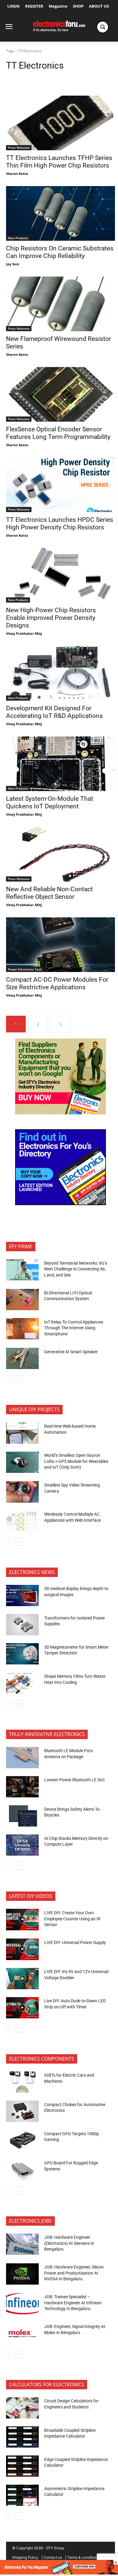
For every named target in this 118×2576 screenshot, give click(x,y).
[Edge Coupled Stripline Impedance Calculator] (22, 2466)
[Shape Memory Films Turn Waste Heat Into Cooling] (22, 1683)
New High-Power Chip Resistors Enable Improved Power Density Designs (51, 618)
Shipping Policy (25, 2557)
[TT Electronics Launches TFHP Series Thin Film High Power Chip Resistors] (61, 123)
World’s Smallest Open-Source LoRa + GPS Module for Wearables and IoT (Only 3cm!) (76, 1461)
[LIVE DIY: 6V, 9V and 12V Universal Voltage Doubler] (22, 1979)
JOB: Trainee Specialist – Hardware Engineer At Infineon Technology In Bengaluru (73, 2303)
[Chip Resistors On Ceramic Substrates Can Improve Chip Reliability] (61, 213)
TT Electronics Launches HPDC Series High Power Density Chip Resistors (60, 523)
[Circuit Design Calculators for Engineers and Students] (22, 2408)
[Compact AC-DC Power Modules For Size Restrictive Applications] (61, 945)
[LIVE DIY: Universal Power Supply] (22, 1949)
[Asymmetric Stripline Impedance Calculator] (22, 2495)
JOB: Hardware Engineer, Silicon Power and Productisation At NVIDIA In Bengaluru (74, 2273)
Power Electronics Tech (25, 969)
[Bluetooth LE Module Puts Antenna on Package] (22, 1758)
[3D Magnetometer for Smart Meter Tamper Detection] (22, 1654)
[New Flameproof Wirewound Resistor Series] (61, 304)
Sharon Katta (17, 173)
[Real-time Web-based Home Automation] (22, 1433)
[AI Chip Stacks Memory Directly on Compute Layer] (22, 1845)
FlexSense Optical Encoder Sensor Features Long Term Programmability (58, 433)
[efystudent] (59, 2573)
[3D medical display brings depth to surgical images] (22, 1596)
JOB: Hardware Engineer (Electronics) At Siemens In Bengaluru (69, 2243)
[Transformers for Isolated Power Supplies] (22, 1625)
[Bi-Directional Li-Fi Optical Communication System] (22, 1300)
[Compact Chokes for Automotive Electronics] (22, 2111)
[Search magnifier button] (103, 27)
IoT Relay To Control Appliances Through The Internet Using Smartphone (74, 1328)
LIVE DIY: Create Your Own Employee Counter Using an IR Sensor (72, 1919)
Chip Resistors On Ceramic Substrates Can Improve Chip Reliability (60, 252)
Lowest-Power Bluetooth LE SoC (75, 1780)
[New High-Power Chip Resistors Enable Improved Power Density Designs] (61, 575)
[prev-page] (10, 1379)
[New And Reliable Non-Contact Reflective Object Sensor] (61, 854)
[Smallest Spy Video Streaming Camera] (22, 1492)
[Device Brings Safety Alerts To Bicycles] (22, 1816)
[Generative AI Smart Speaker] (22, 1358)
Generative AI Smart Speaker (71, 1352)
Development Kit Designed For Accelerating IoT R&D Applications (54, 712)
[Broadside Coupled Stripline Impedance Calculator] (22, 2437)
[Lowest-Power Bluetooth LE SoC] (22, 1787)
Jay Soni (13, 264)
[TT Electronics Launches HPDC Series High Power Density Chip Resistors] (61, 485)
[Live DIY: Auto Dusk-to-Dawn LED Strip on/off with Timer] (22, 2008)
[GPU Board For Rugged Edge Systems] (22, 2170)
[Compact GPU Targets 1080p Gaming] (22, 2140)
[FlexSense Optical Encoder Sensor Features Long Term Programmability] (61, 394)
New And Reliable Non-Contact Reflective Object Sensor (49, 893)
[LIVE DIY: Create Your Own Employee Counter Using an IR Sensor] (22, 1919)
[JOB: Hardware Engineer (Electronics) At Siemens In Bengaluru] (22, 2244)
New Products (18, 238)
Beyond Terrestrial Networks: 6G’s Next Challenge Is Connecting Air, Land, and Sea (76, 1269)
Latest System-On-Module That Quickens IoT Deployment (50, 802)
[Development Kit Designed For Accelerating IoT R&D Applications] (61, 673)
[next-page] (61, 1024)
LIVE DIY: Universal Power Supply (75, 1942)
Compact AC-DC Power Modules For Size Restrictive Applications (57, 983)
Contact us (53, 2557)
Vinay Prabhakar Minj (24, 633)
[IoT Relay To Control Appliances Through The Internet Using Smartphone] (22, 1329)
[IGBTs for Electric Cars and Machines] (22, 2082)
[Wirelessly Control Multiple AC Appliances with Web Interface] (22, 1521)
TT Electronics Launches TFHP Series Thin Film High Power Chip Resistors (59, 162)
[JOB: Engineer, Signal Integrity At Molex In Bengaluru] (22, 2333)
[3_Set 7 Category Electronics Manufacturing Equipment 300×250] (61, 1203)
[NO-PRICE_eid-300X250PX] (61, 1113)
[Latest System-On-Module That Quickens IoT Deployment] (61, 764)
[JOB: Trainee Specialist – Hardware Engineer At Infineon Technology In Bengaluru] (22, 2304)
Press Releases (19, 148)
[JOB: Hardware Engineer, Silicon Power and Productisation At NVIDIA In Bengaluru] (22, 2274)
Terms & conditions (83, 2557)
